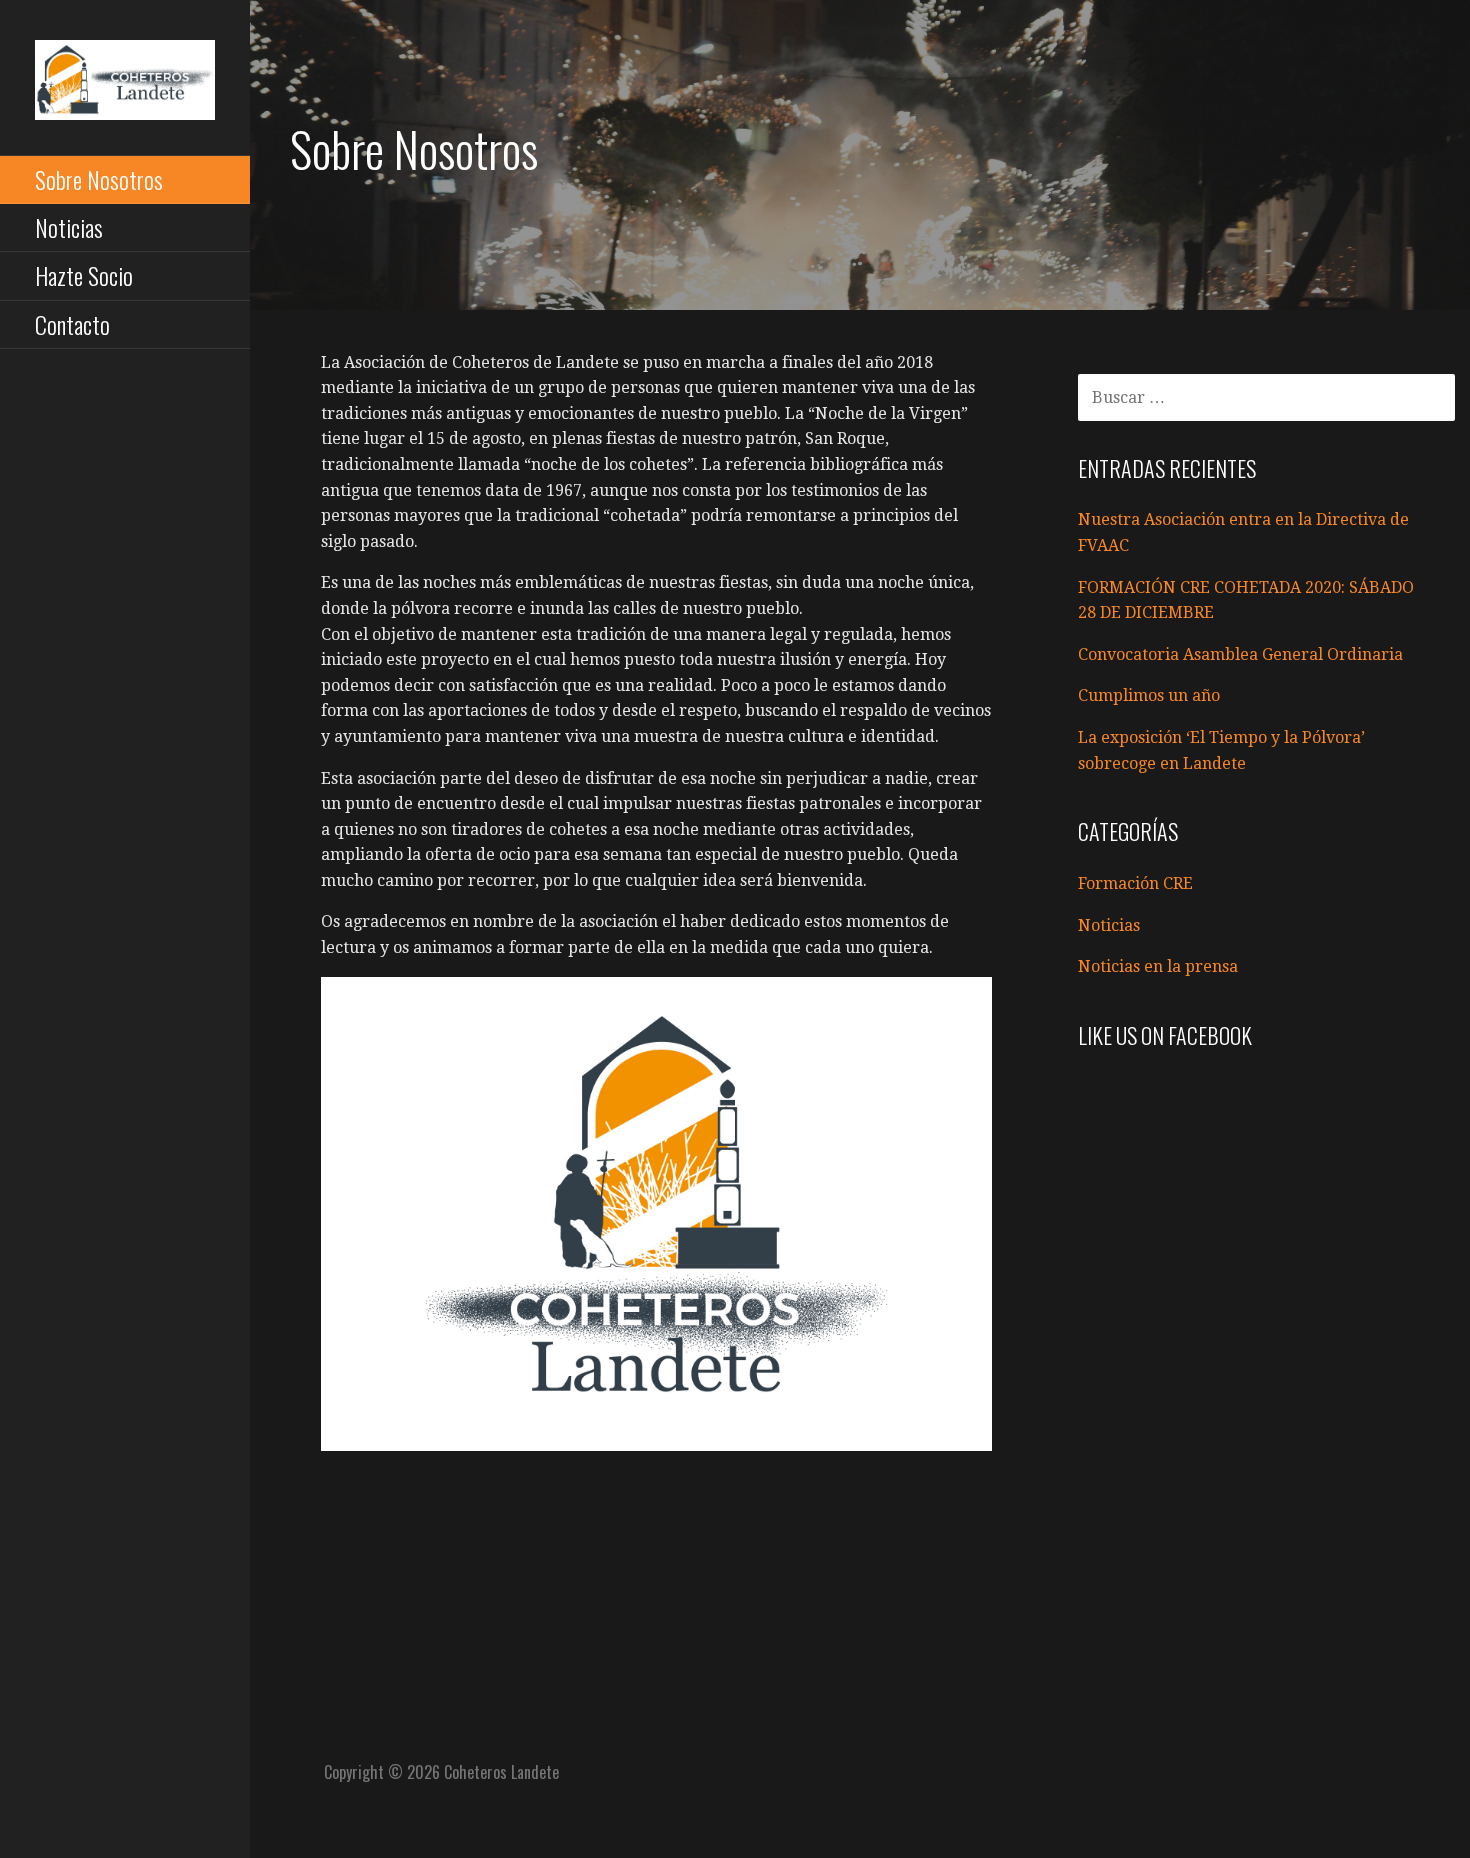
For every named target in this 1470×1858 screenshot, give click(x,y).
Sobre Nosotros (99, 179)
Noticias (69, 227)
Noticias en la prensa (1158, 966)
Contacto (72, 324)
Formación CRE (1135, 883)
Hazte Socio (84, 275)
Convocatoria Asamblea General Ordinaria (1240, 654)
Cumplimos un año (1149, 695)
